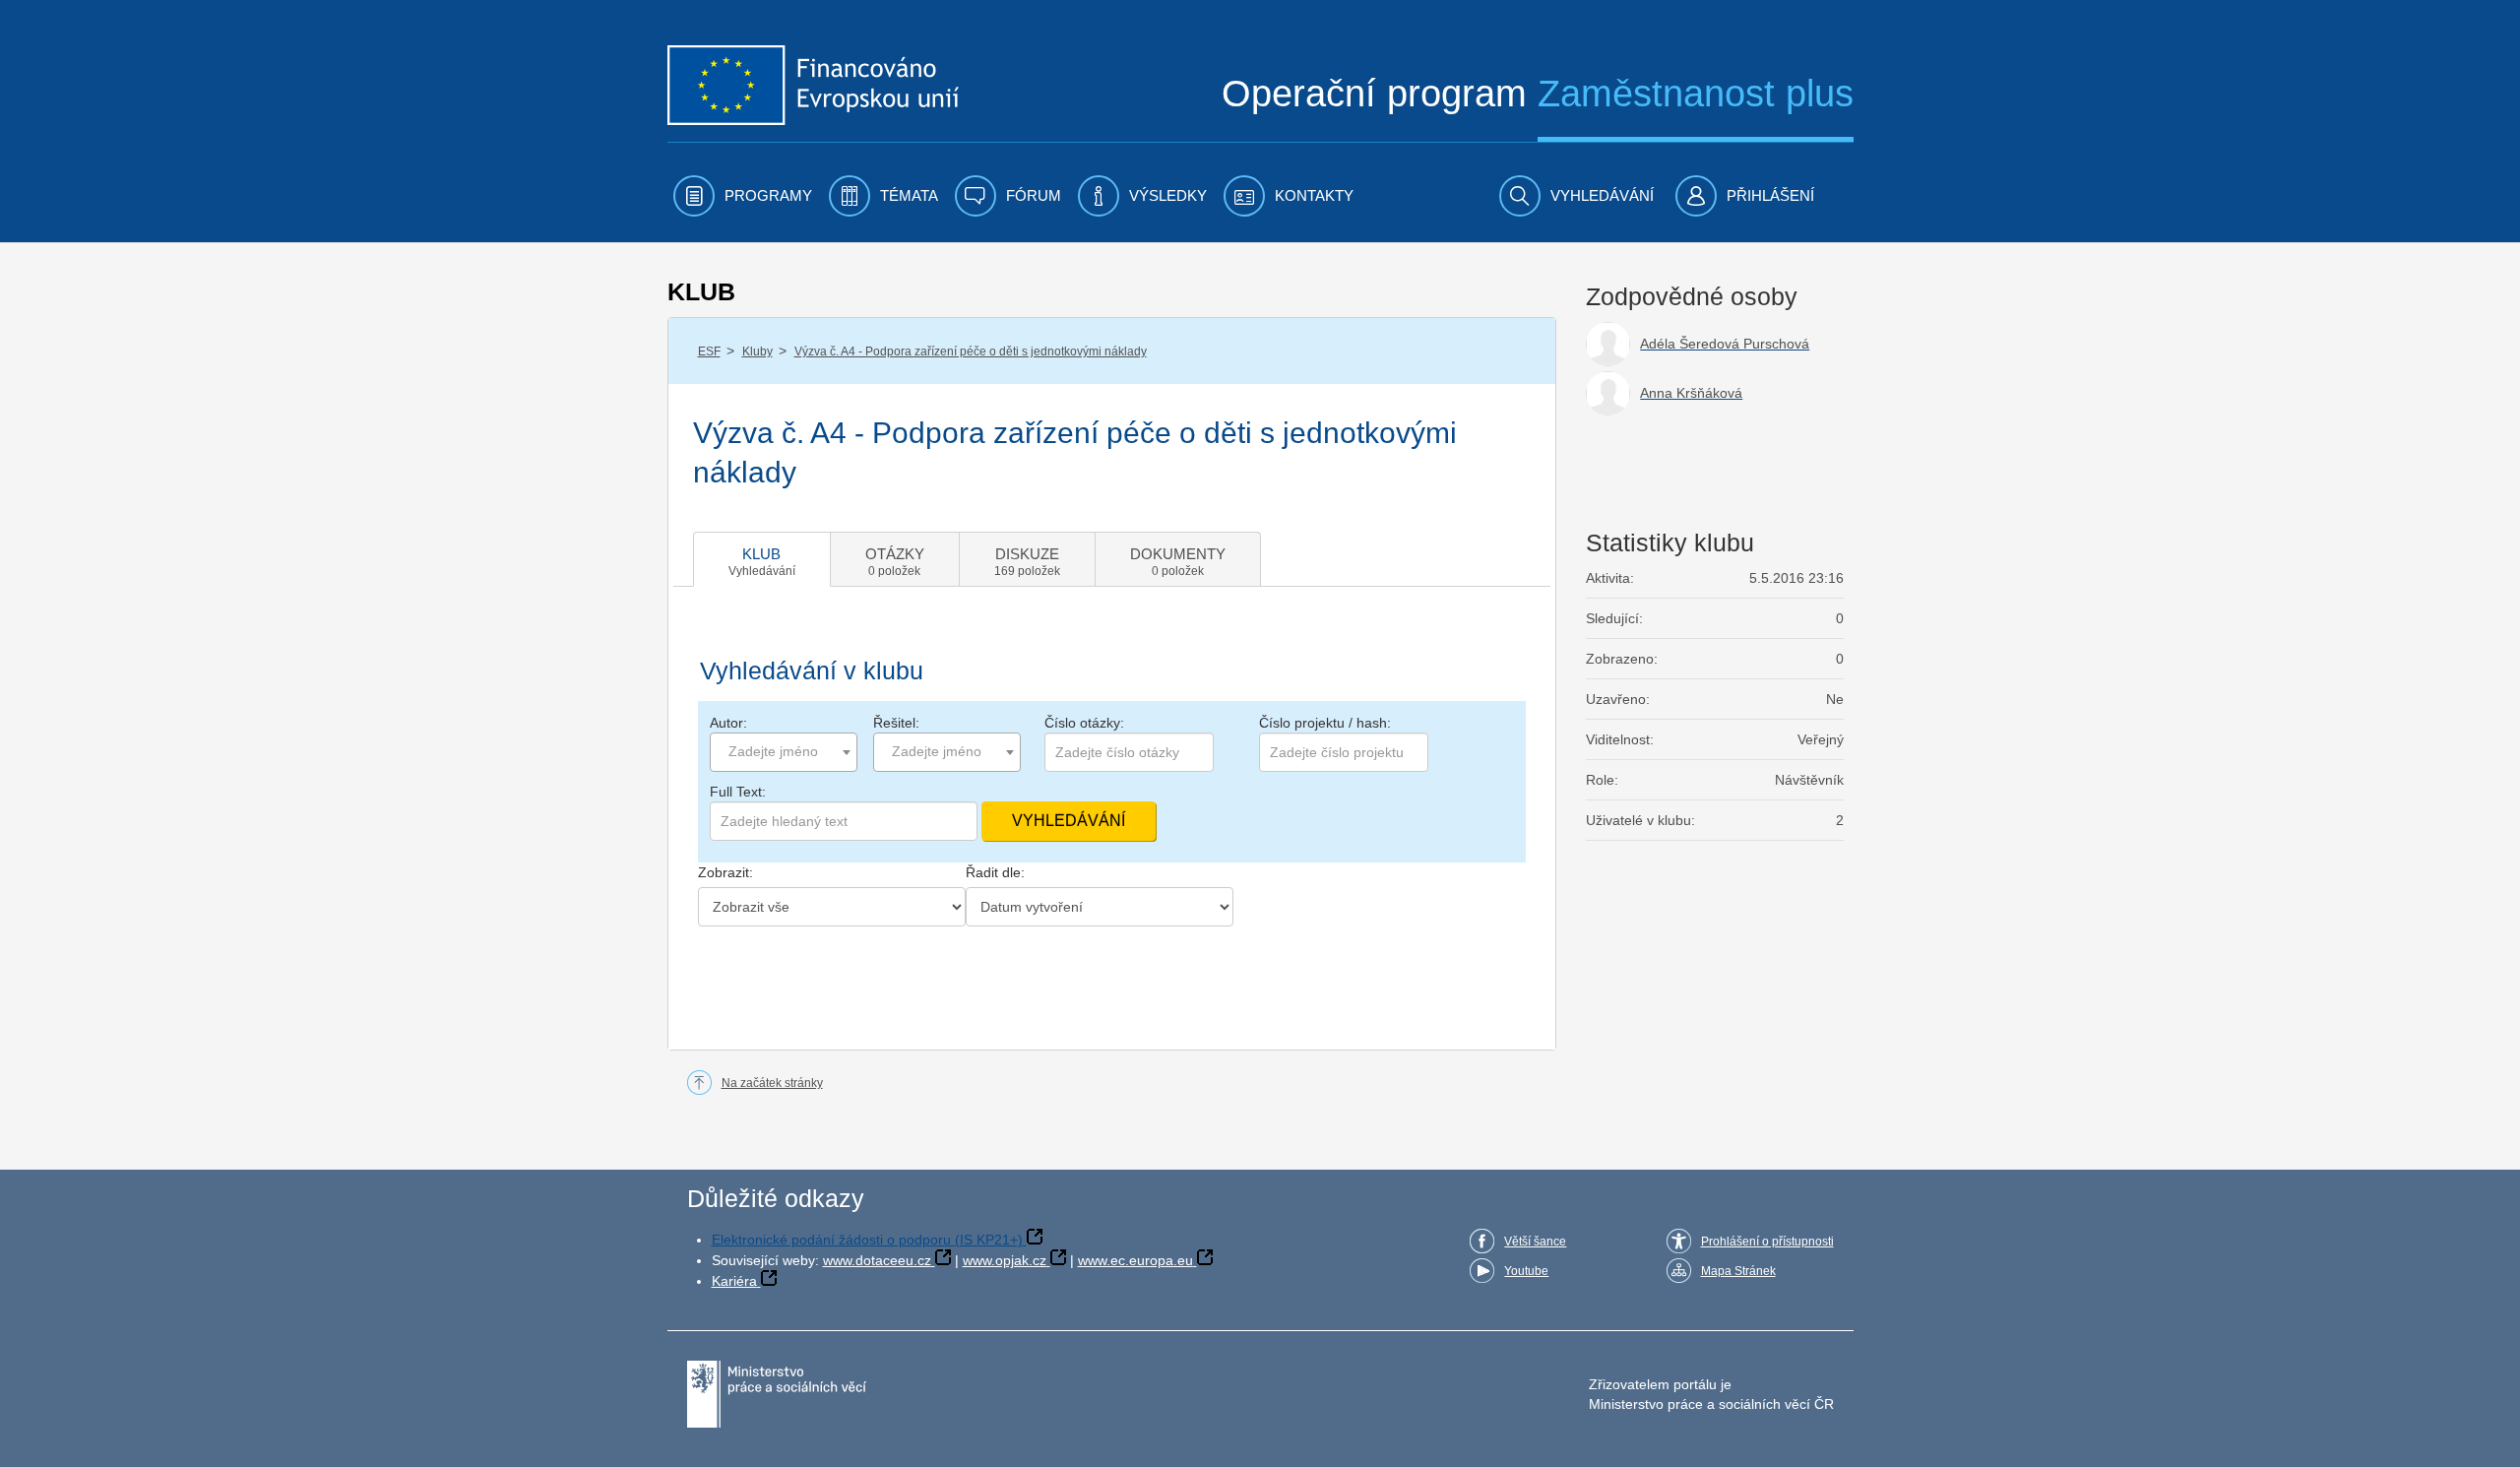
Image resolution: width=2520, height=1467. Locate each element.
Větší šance (1535, 1242)
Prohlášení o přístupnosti (1767, 1242)
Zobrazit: (725, 872)
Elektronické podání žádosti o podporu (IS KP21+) (867, 1240)
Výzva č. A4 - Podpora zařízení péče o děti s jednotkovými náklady (971, 351)
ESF (709, 351)
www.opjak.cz (1005, 1260)
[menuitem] (743, 196)
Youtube (1526, 1271)
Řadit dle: (995, 872)
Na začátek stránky (772, 1083)
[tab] (762, 559)
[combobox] (784, 752)
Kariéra (734, 1281)
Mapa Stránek (1738, 1271)
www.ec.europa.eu (1135, 1260)
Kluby (757, 351)
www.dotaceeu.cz (877, 1260)
